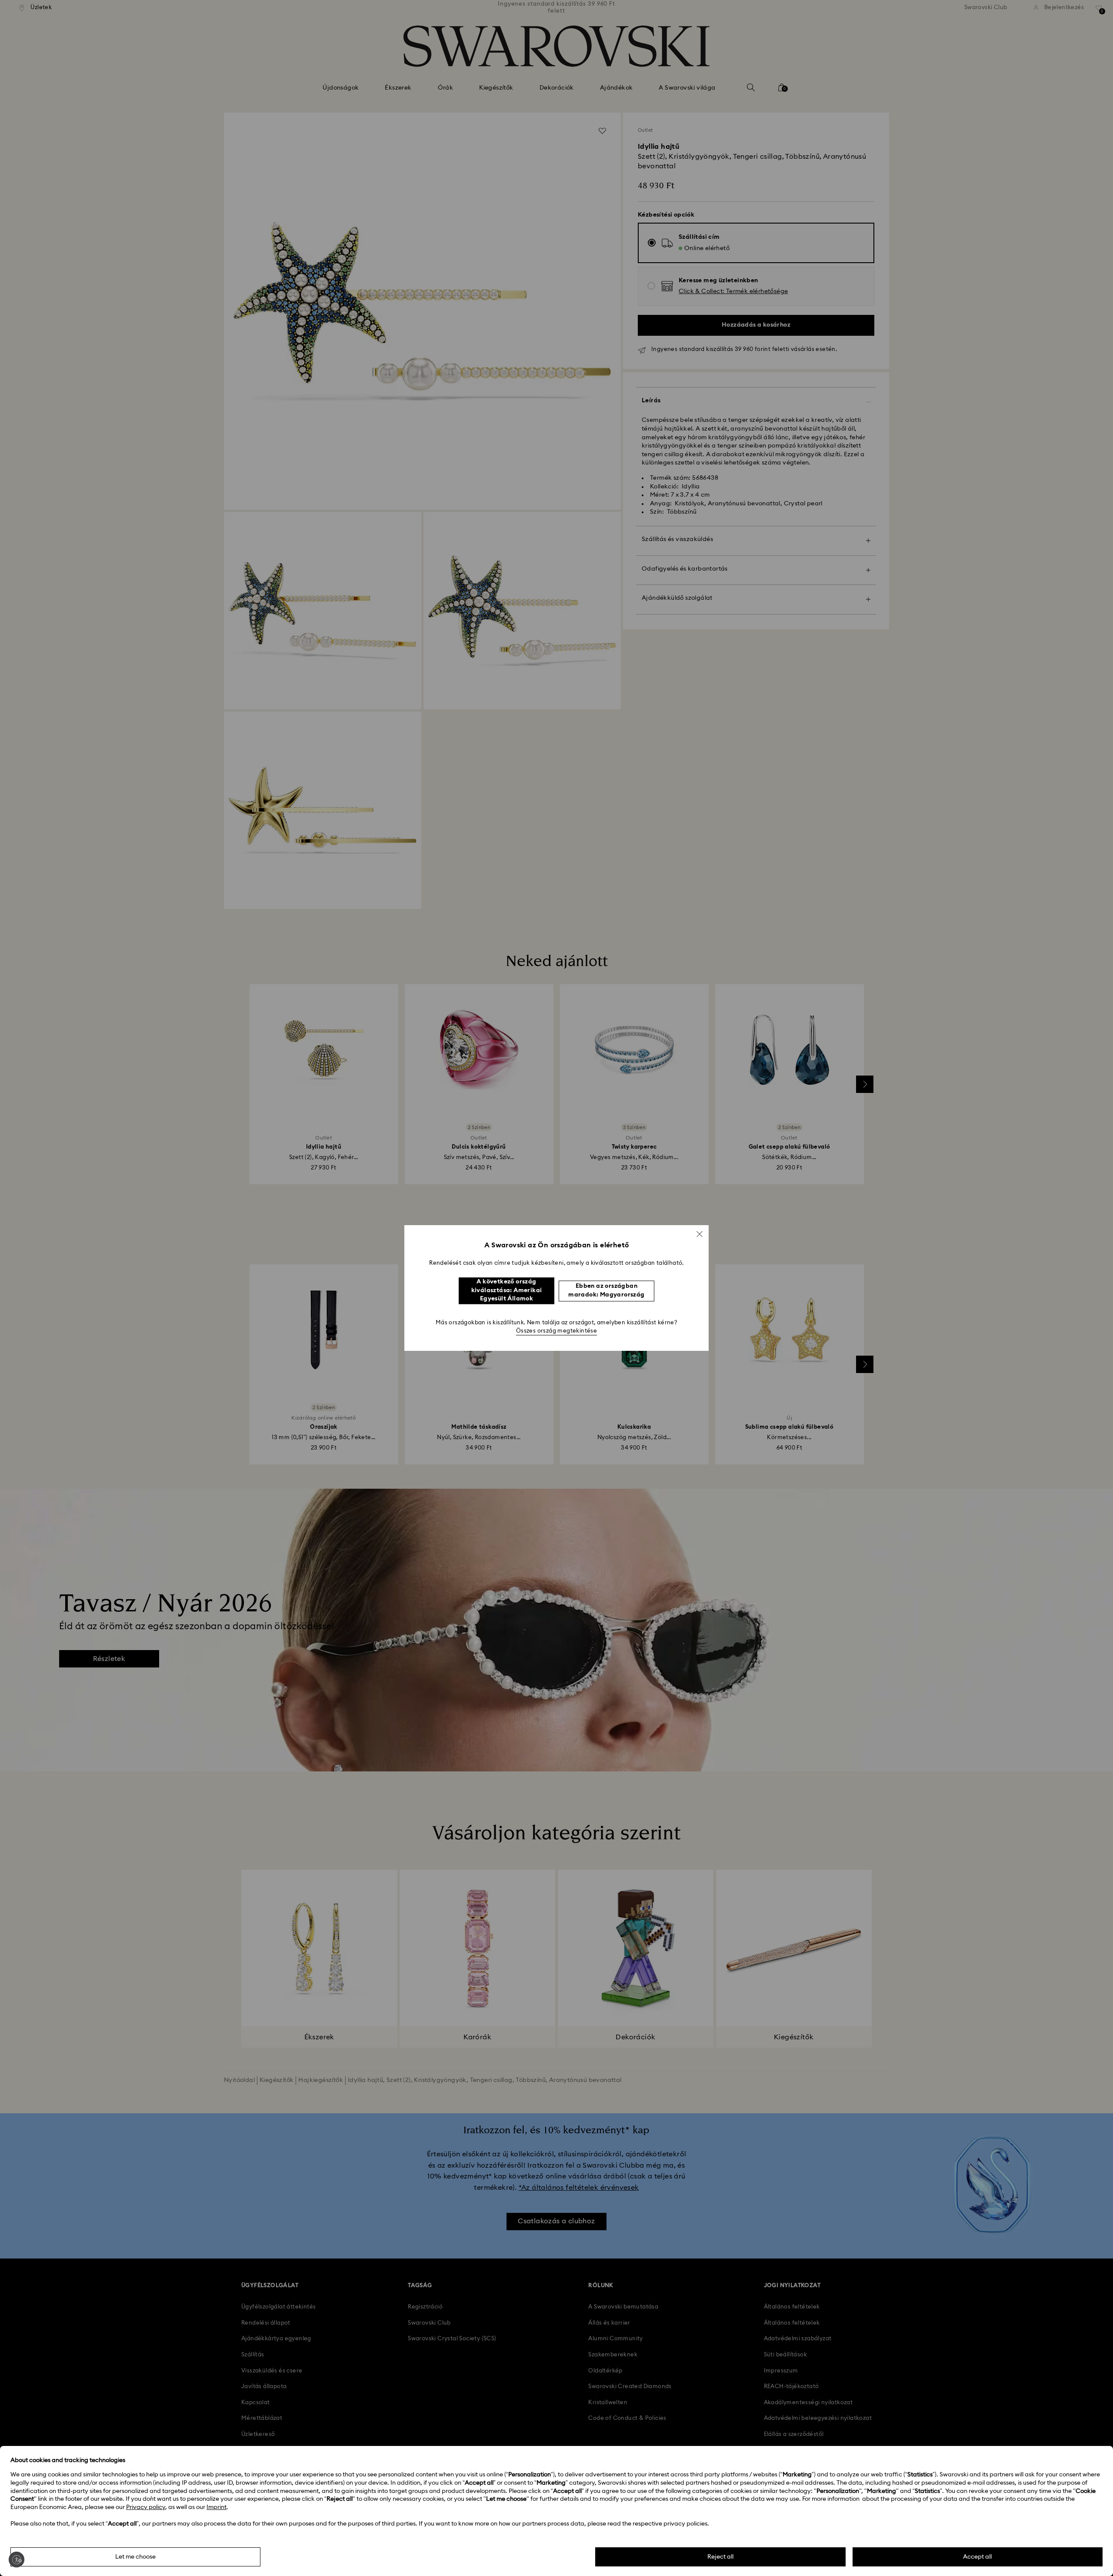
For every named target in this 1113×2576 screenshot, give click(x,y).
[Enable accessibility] (17, 2559)
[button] (700, 1234)
